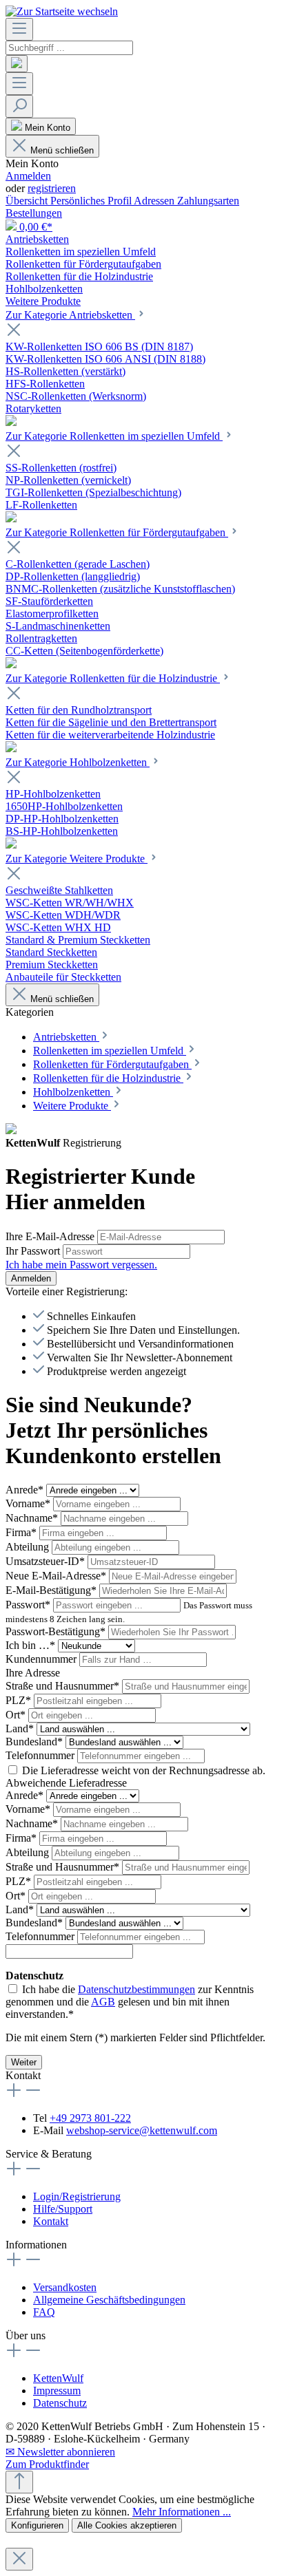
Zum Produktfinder (47, 2464)
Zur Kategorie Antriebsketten (70, 315)
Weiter (24, 2062)
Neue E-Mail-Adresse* (57, 1576)
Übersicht (28, 201)
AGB (103, 2002)
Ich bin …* (32, 1645)
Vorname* (29, 1503)
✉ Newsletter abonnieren (60, 2452)
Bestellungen (34, 213)
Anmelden (28, 176)
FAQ (44, 2312)
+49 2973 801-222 (90, 2118)
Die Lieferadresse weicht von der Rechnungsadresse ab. (144, 1770)
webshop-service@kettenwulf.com (142, 2130)
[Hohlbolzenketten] (11, 845)
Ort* (17, 1715)
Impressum (57, 2391)
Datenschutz (60, 2403)
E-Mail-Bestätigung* (52, 1590)
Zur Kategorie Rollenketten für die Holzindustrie (113, 678)
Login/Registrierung (77, 2196)
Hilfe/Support (63, 2209)
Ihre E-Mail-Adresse (51, 1236)
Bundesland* (35, 1742)
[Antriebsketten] (11, 422)
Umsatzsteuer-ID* (47, 1561)
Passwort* (29, 1605)
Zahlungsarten (208, 201)
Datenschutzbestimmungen (136, 1989)
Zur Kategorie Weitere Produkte (77, 859)
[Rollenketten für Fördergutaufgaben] (11, 664)
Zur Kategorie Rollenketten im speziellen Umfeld (114, 436)
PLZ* (20, 1700)
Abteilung (29, 1547)
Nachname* (33, 1518)
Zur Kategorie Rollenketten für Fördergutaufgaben (117, 532)
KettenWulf (58, 2378)
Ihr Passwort (34, 1251)
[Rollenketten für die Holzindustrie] (11, 748)
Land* (21, 1728)
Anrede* (26, 1490)
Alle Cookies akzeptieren (127, 2525)
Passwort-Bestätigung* (57, 1631)
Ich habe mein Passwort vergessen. (81, 1265)
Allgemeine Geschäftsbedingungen (109, 2300)
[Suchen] (17, 64)
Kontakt (51, 2221)
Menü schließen (62, 150)
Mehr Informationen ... (182, 2512)
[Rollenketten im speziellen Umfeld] (11, 519)
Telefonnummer (41, 1755)
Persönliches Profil (92, 201)
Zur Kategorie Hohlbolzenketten (78, 762)
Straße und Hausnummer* (64, 1686)
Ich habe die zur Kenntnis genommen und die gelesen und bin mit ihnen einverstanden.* (130, 2002)
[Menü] (19, 29)
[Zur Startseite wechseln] (62, 11)
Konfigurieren (37, 2525)
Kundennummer (42, 1659)
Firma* (22, 1532)
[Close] (19, 2559)
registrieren (52, 188)
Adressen (155, 201)
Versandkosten (65, 2287)
